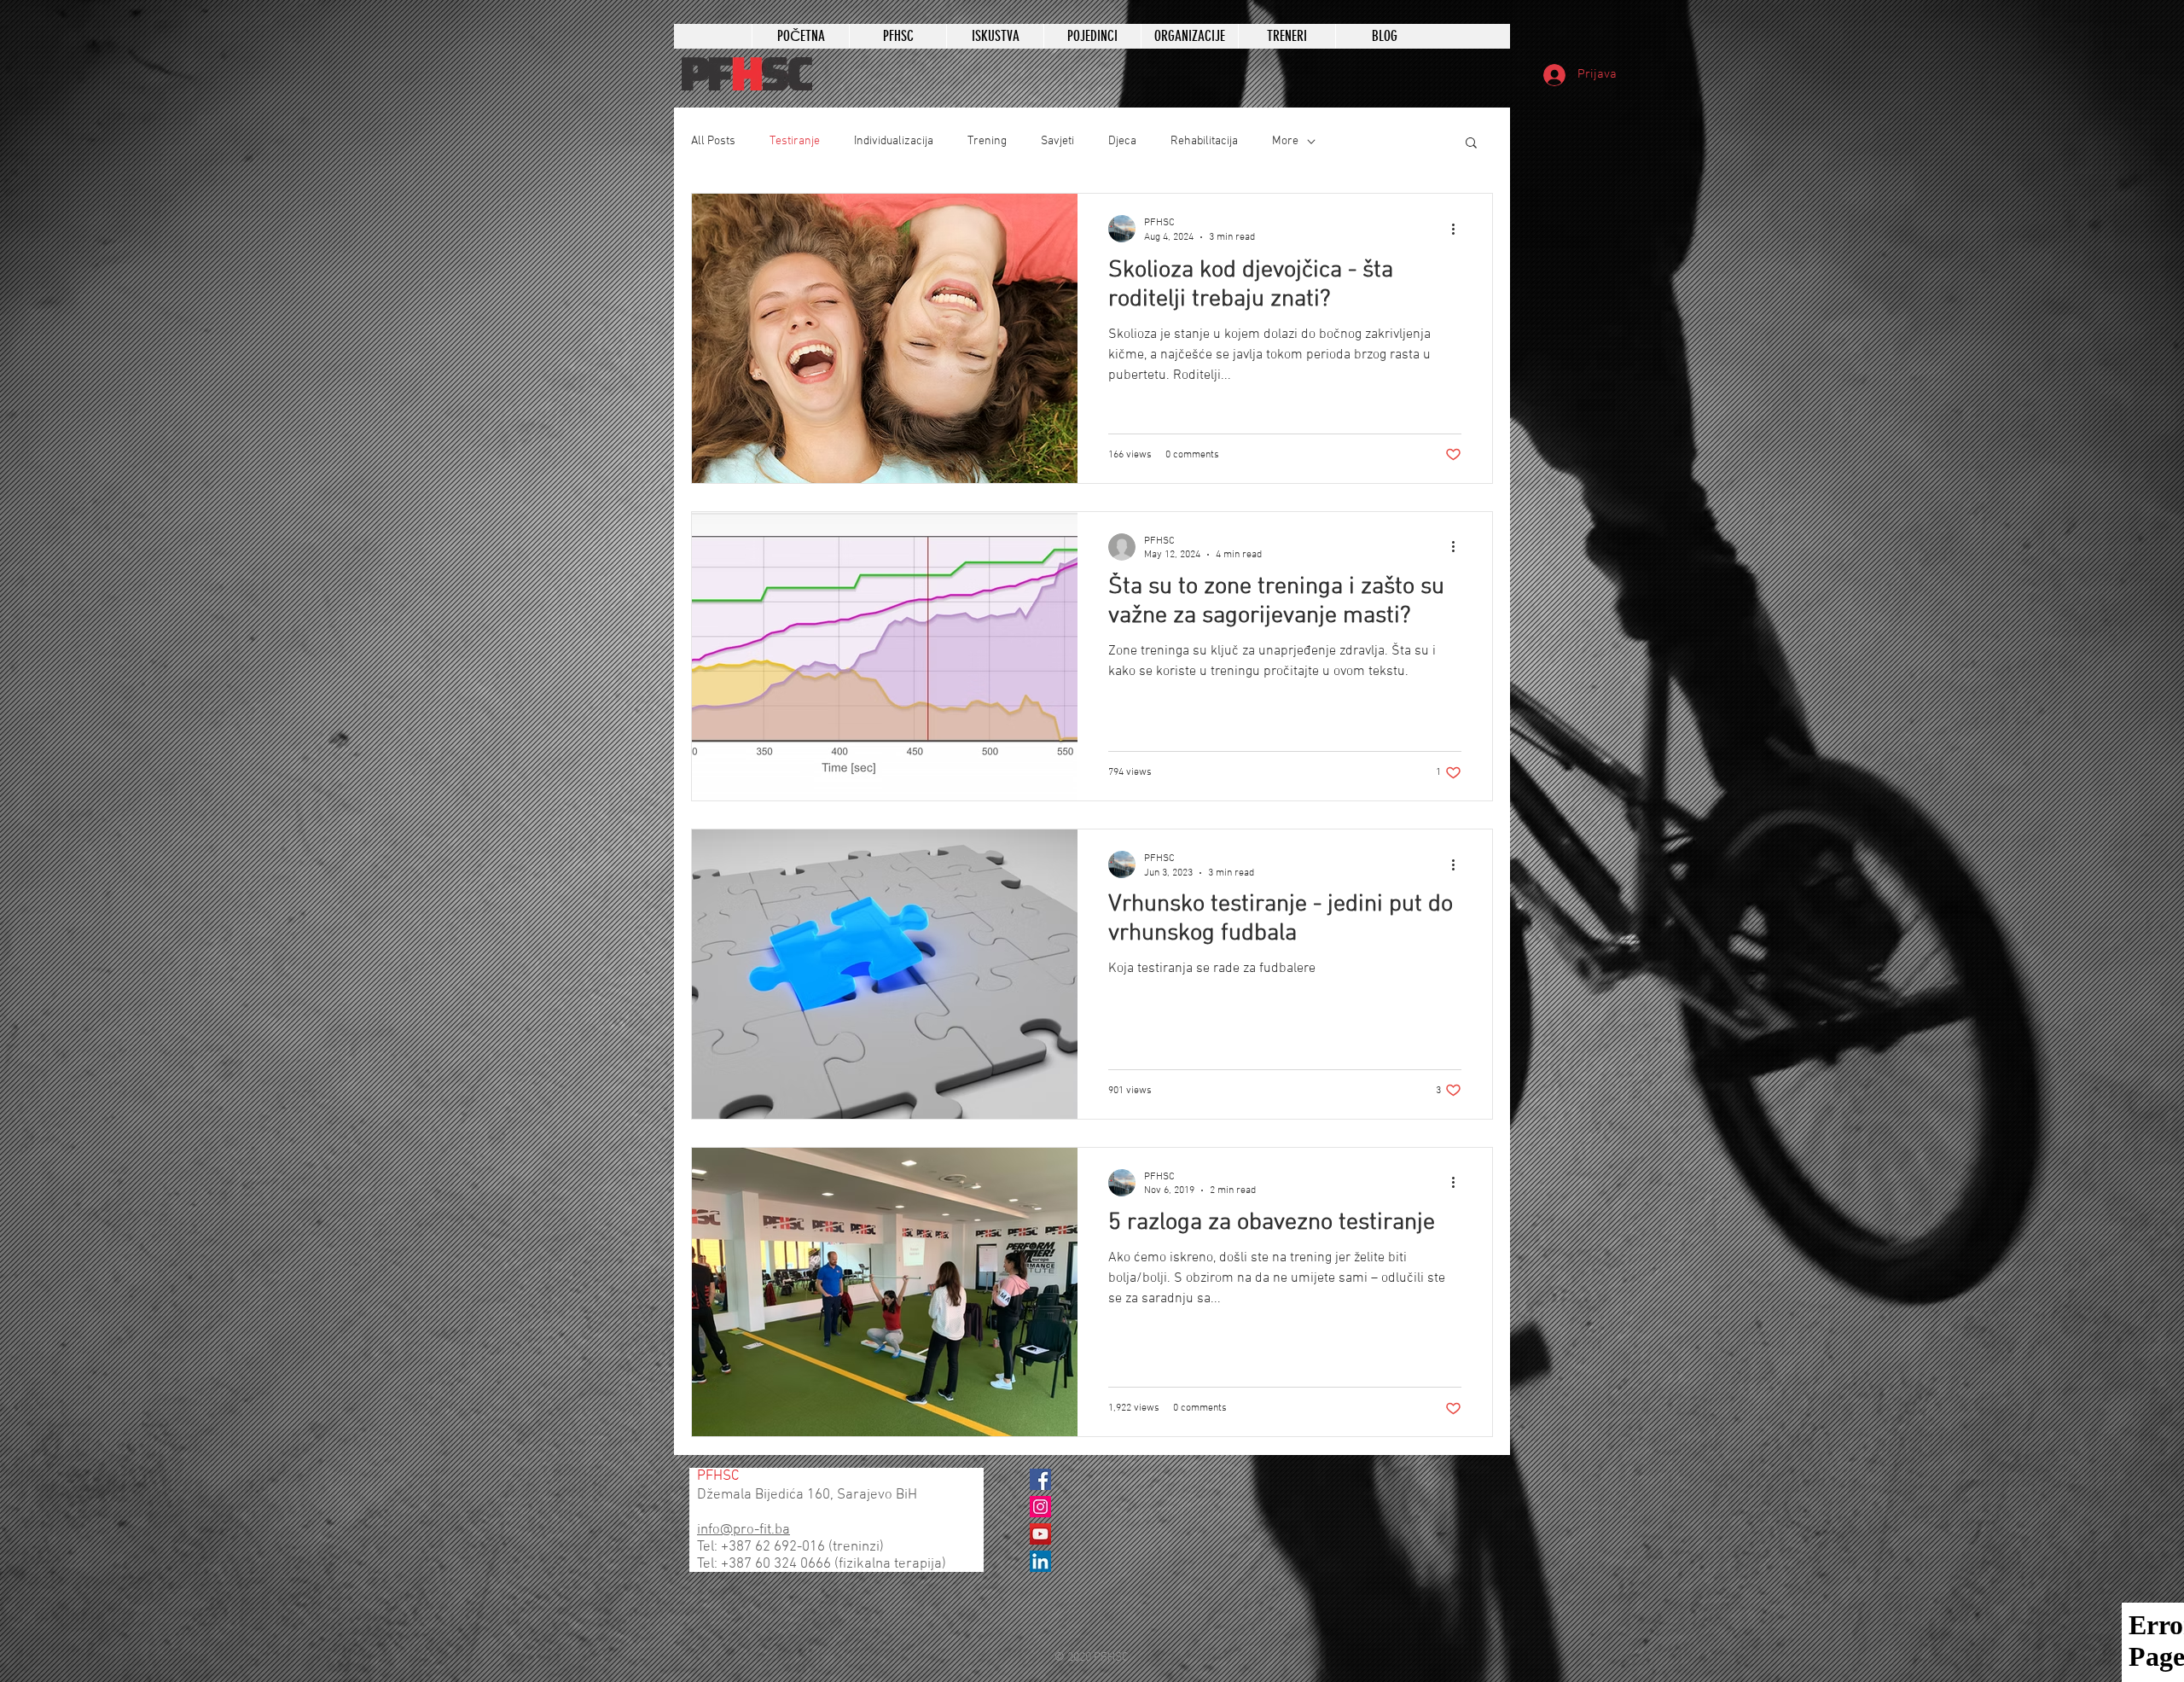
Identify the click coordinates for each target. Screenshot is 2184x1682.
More (1285, 141)
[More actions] (1459, 229)
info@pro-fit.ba (743, 1530)
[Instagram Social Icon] (1040, 1507)
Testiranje (795, 141)
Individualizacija (894, 141)
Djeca (1122, 141)
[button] (1471, 144)
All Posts (713, 141)
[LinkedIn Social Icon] (1040, 1561)
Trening (987, 141)
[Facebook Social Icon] (1040, 1479)
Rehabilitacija (1204, 141)
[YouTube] (1040, 1534)
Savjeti (1057, 141)
